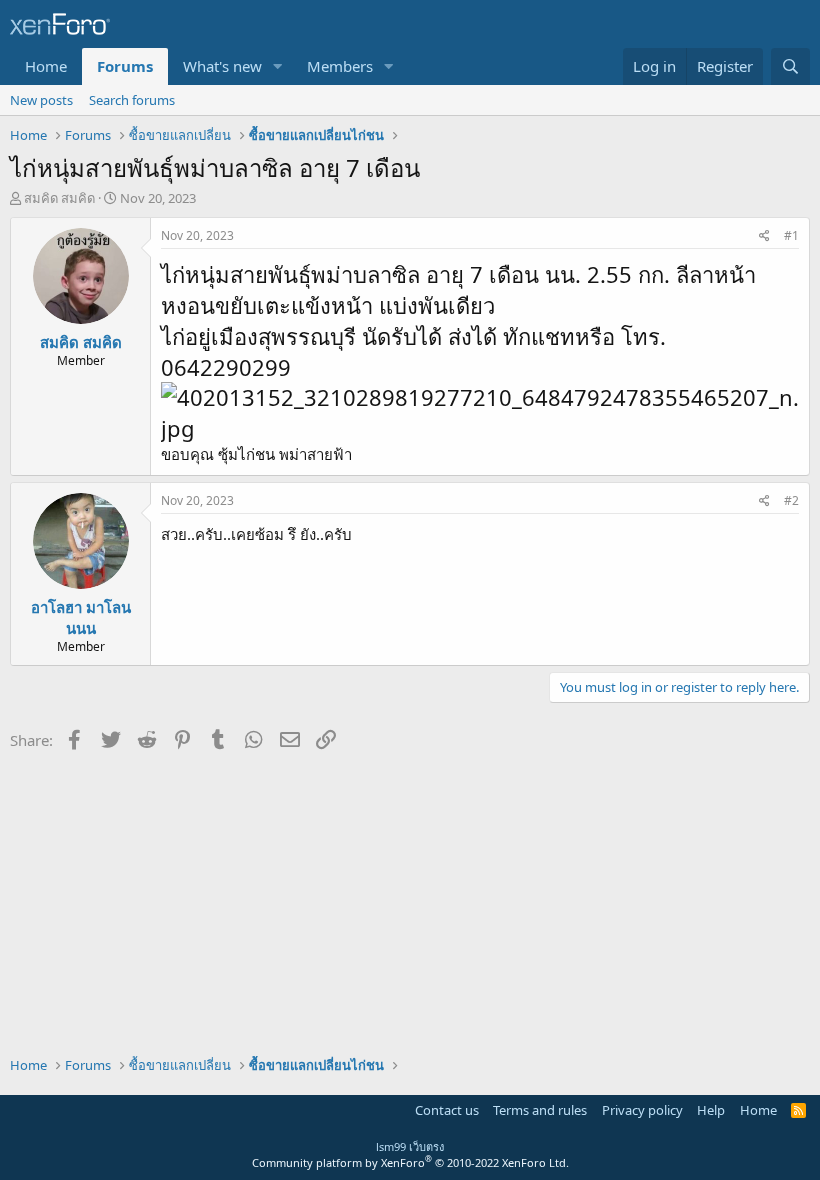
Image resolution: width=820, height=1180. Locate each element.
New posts (41, 100)
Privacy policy (642, 1110)
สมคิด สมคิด (59, 198)
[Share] (764, 236)
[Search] (790, 66)
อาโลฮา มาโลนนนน (81, 617)
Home (46, 66)
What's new (222, 66)
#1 (791, 235)
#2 (791, 500)
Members (340, 66)
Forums (125, 66)
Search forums (132, 100)
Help (711, 1110)
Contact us (447, 1110)
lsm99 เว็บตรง (410, 1146)
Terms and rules (540, 1110)
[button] (278, 66)
